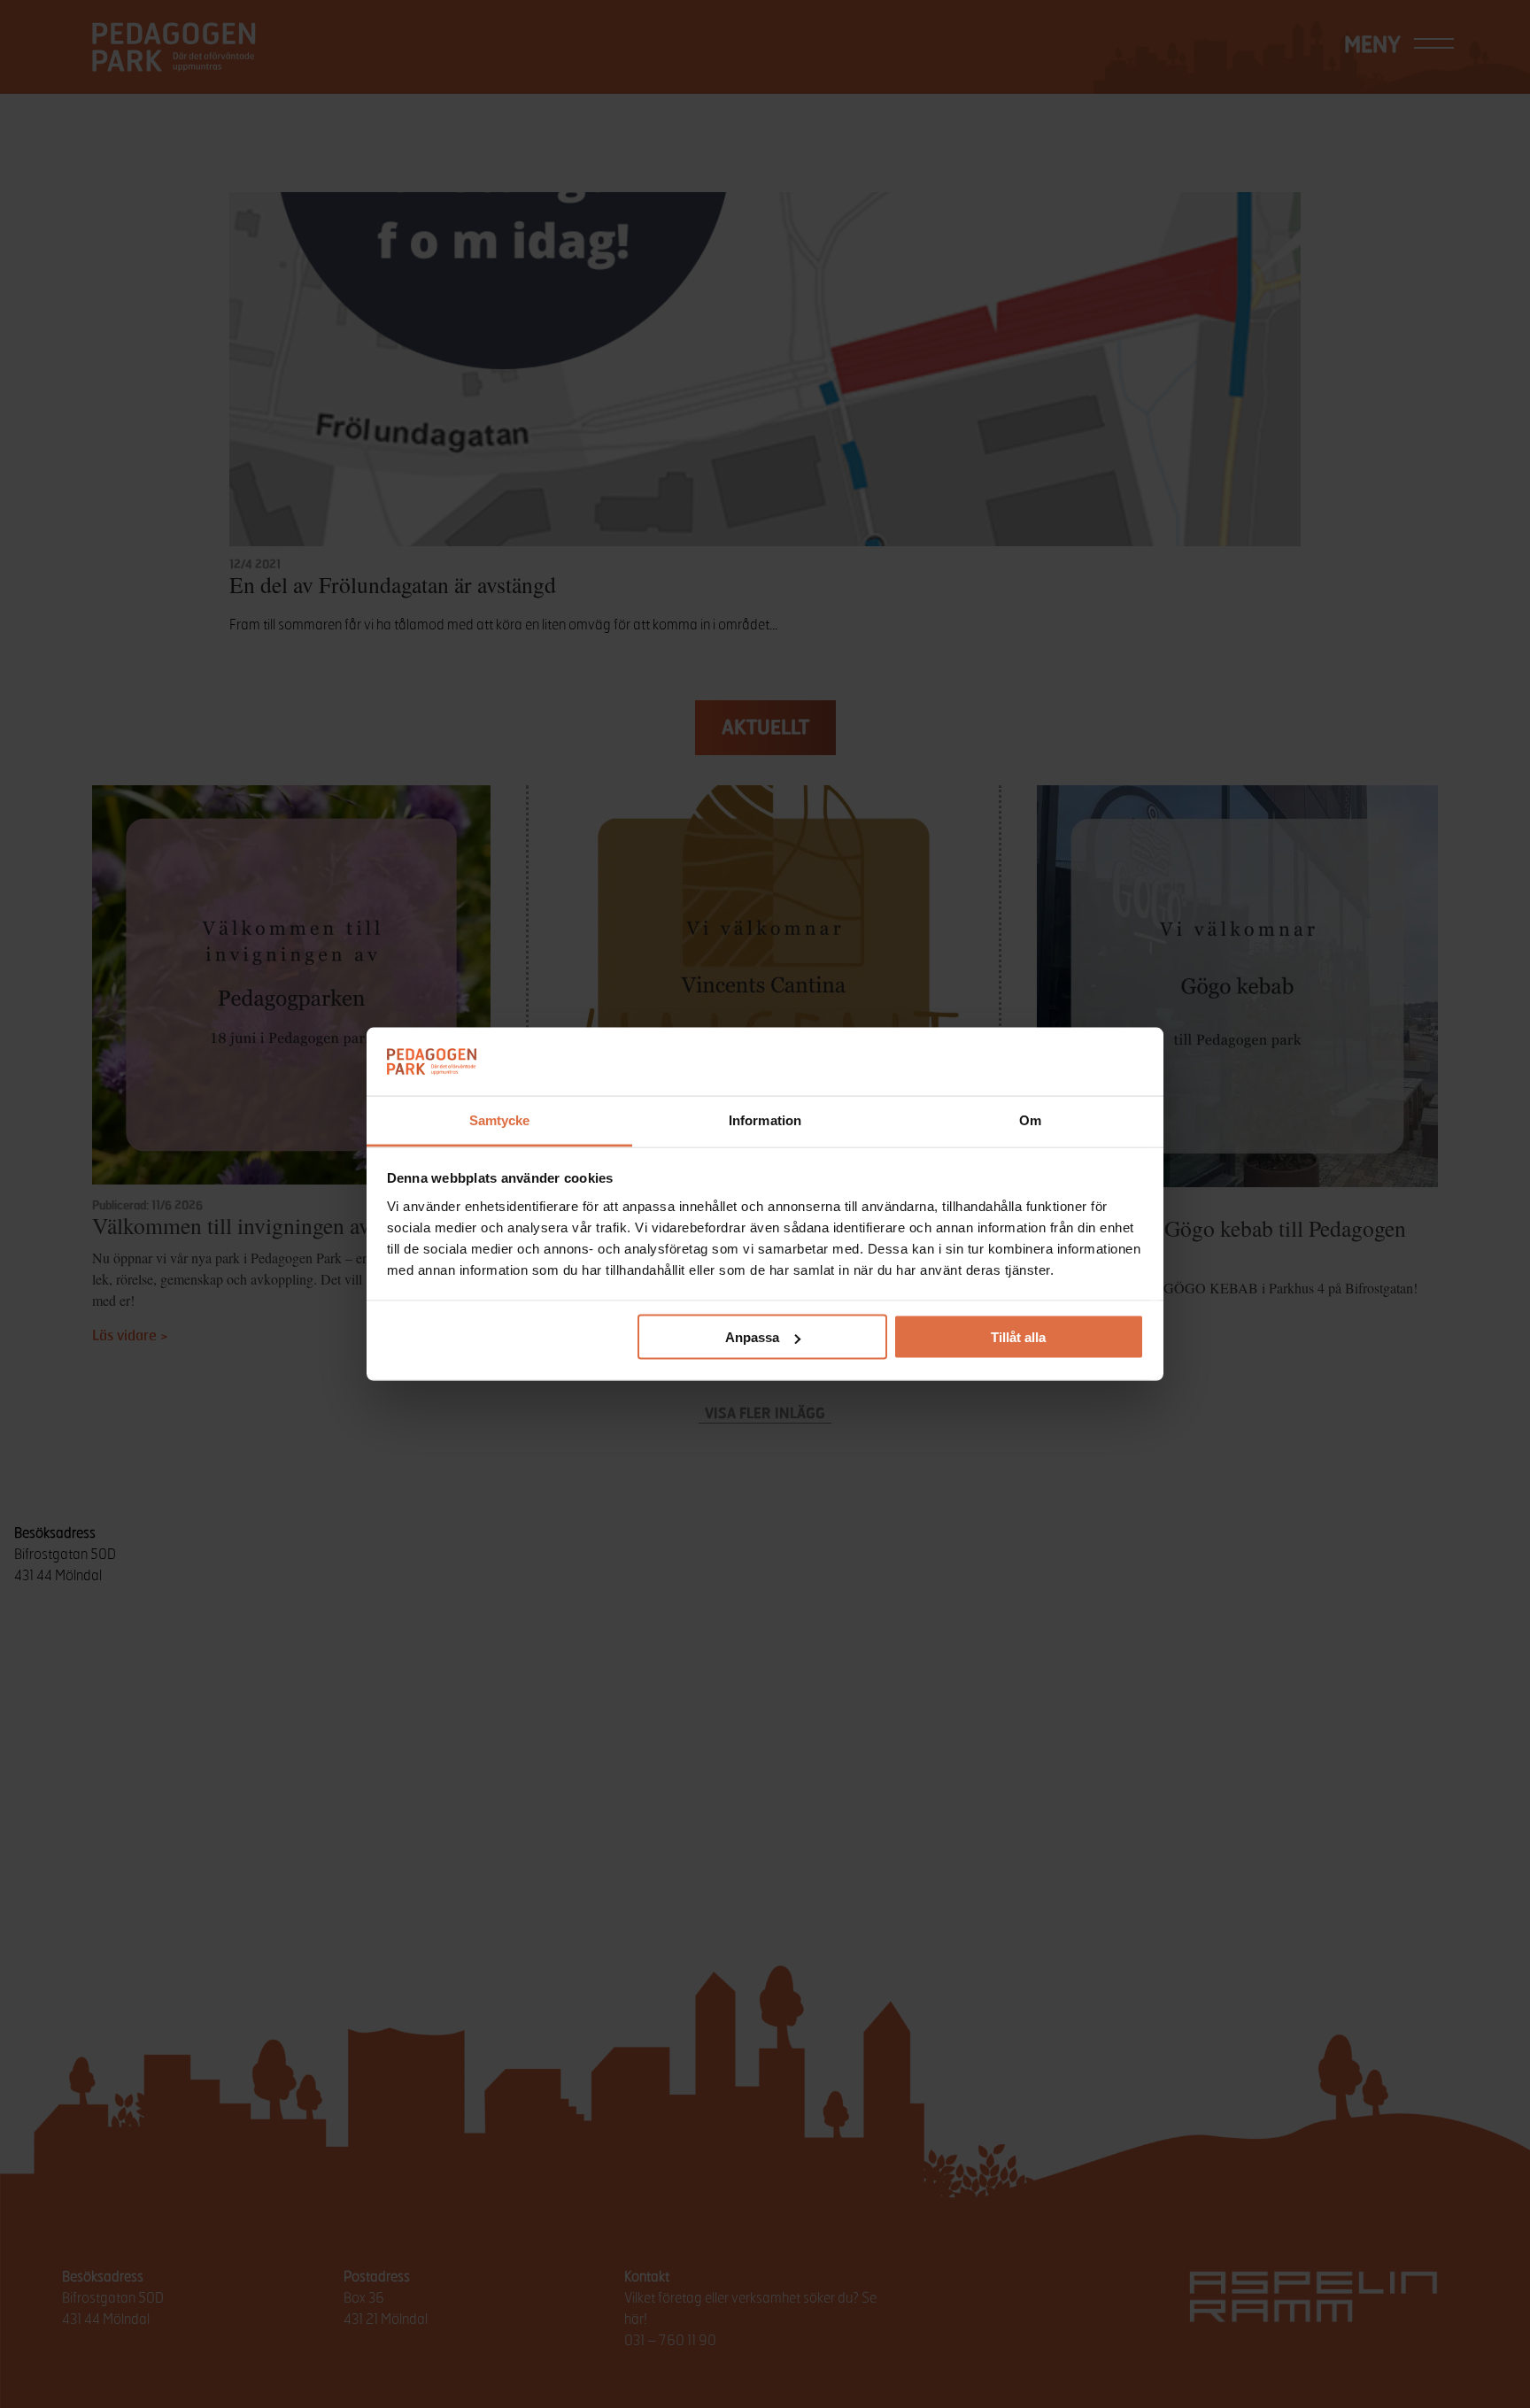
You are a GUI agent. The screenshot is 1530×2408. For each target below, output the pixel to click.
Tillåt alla (1018, 1337)
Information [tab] (765, 1119)
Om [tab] (1030, 1119)
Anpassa (752, 1337)
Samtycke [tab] (500, 1119)
